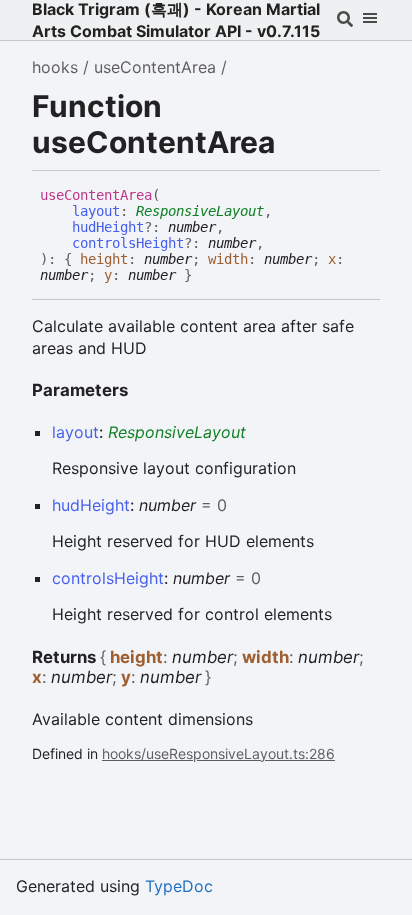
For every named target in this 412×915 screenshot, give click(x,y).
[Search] (345, 20)
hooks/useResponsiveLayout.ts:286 (218, 753)
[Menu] (369, 20)
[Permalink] (207, 276)
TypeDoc (179, 886)
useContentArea (155, 67)
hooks (55, 67)
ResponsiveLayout (200, 211)
